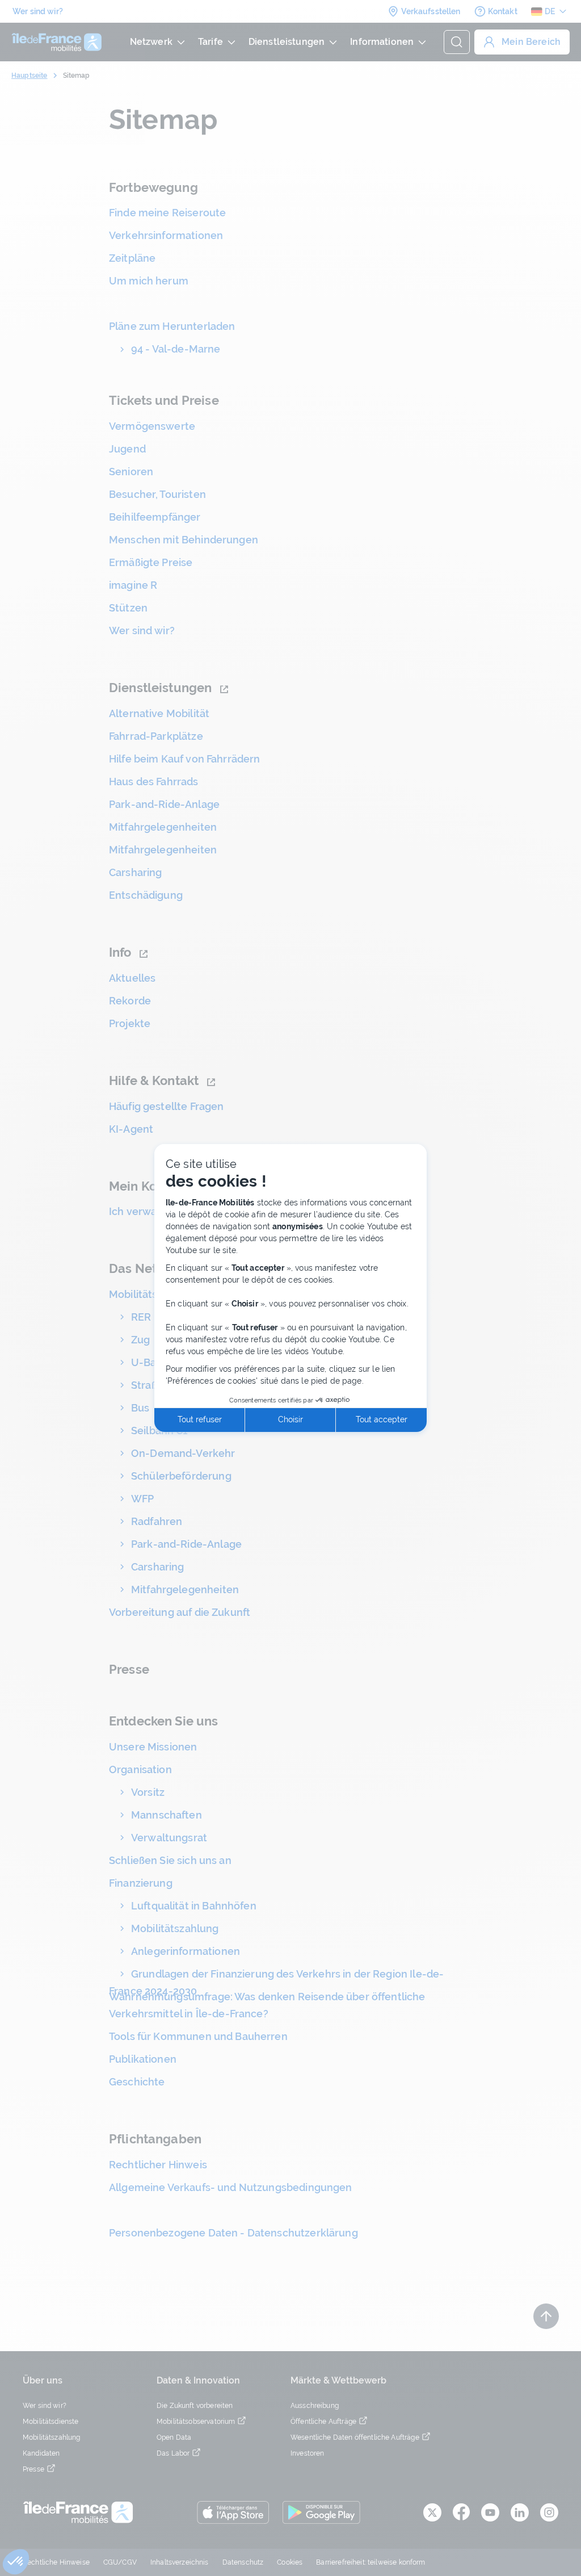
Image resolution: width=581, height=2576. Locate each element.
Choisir (290, 1419)
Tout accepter (382, 1419)
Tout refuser (200, 1419)
